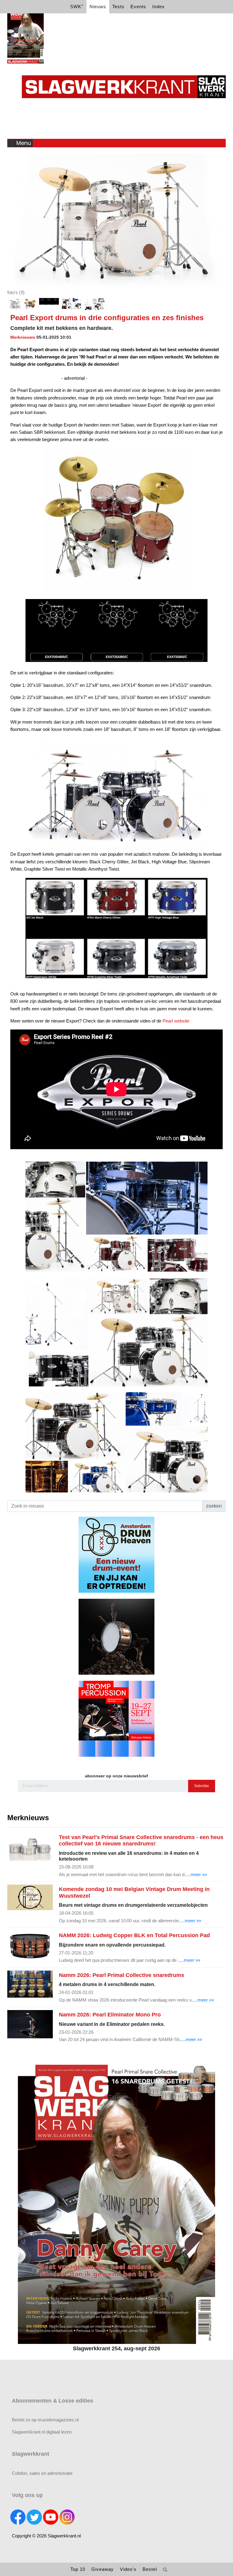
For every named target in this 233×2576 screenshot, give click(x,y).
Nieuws (98, 7)
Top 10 (78, 2569)
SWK (77, 6)
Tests (118, 7)
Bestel (150, 2569)
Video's (128, 2569)
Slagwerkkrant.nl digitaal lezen (42, 2432)
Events (138, 7)
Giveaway (103, 2569)
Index (159, 7)
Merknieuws (23, 337)
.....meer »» (196, 1874)
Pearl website (176, 1021)
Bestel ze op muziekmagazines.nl (45, 2420)
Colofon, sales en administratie (42, 2473)
